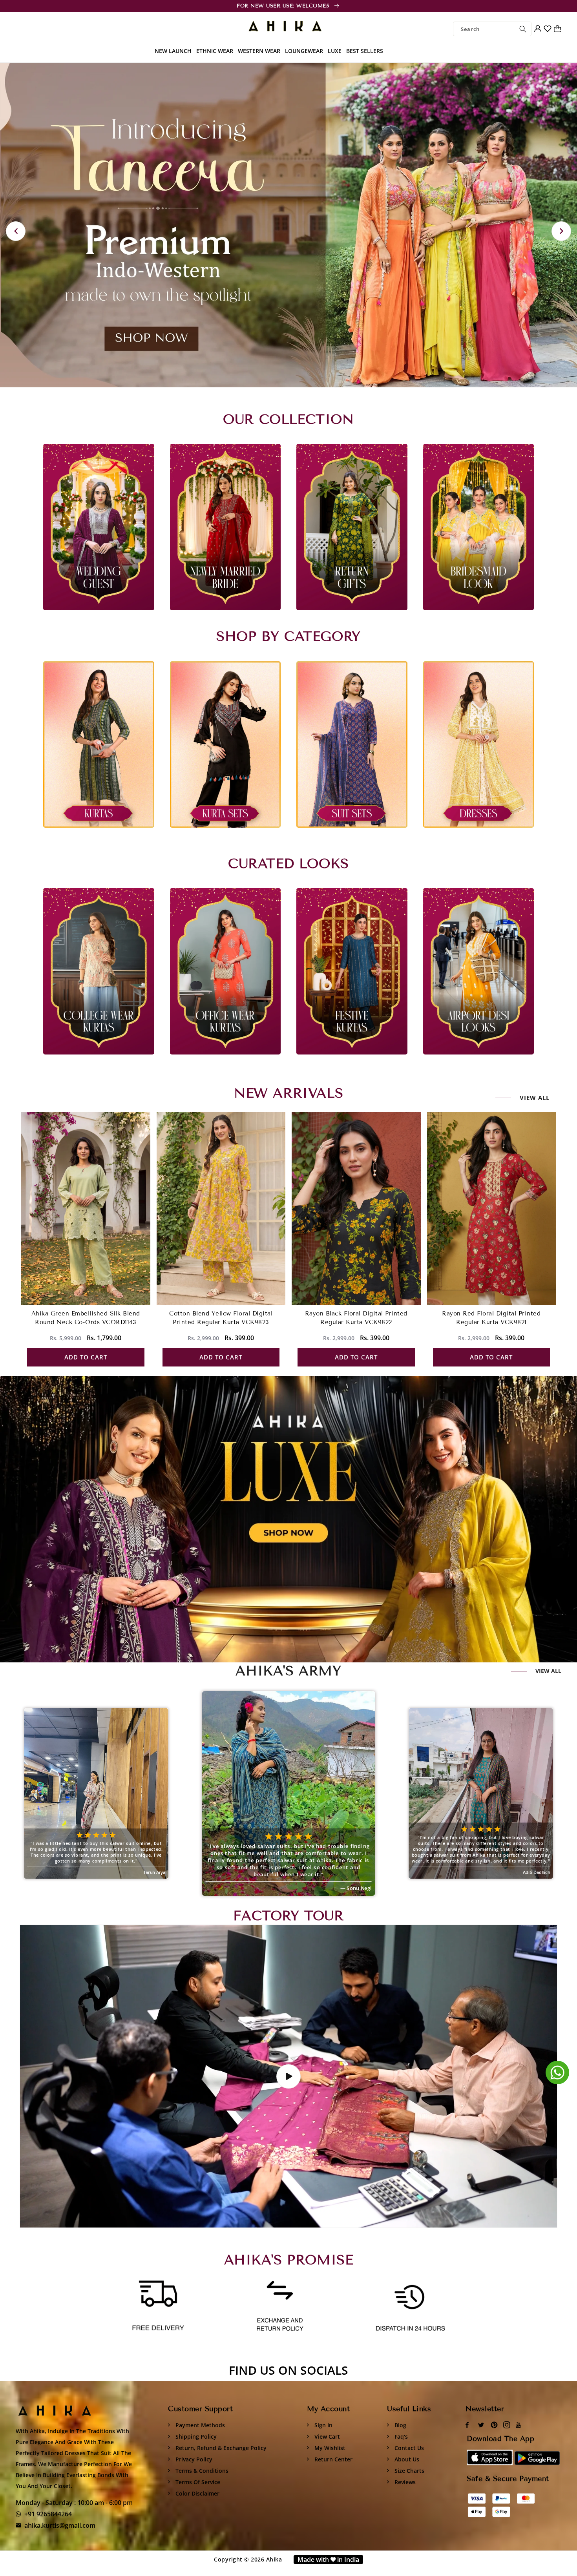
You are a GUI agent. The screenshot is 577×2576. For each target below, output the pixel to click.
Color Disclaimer (197, 2493)
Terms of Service (197, 2482)
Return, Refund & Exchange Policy (220, 2448)
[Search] (523, 29)
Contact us (408, 2448)
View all (535, 1098)
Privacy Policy (193, 2459)
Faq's (400, 2436)
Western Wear (259, 51)
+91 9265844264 (48, 2514)
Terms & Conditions (201, 2471)
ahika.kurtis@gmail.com (60, 2525)
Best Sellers (365, 51)
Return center (333, 2459)
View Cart (326, 2436)
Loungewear (304, 51)
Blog (400, 2425)
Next (561, 231)
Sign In (323, 2425)
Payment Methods (199, 2425)
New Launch (173, 51)
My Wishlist (329, 2448)
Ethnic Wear (215, 51)
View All (548, 1671)
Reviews (404, 2482)
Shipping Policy (195, 2436)
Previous (16, 231)
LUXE (335, 51)
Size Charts (409, 2471)
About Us (406, 2459)
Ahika (274, 2559)
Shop (259, 1519)
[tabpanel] (288, 225)
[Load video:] (288, 2076)
